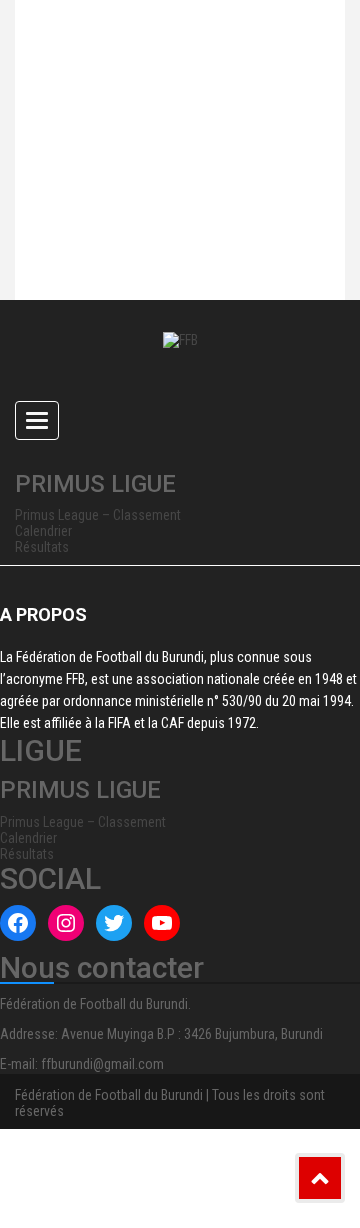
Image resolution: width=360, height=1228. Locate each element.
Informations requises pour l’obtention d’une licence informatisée (154, 259)
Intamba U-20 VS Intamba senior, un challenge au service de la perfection (169, 169)
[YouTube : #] (162, 923)
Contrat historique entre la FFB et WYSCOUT (153, 89)
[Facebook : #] (18, 923)
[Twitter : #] (114, 923)
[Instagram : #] (66, 923)
